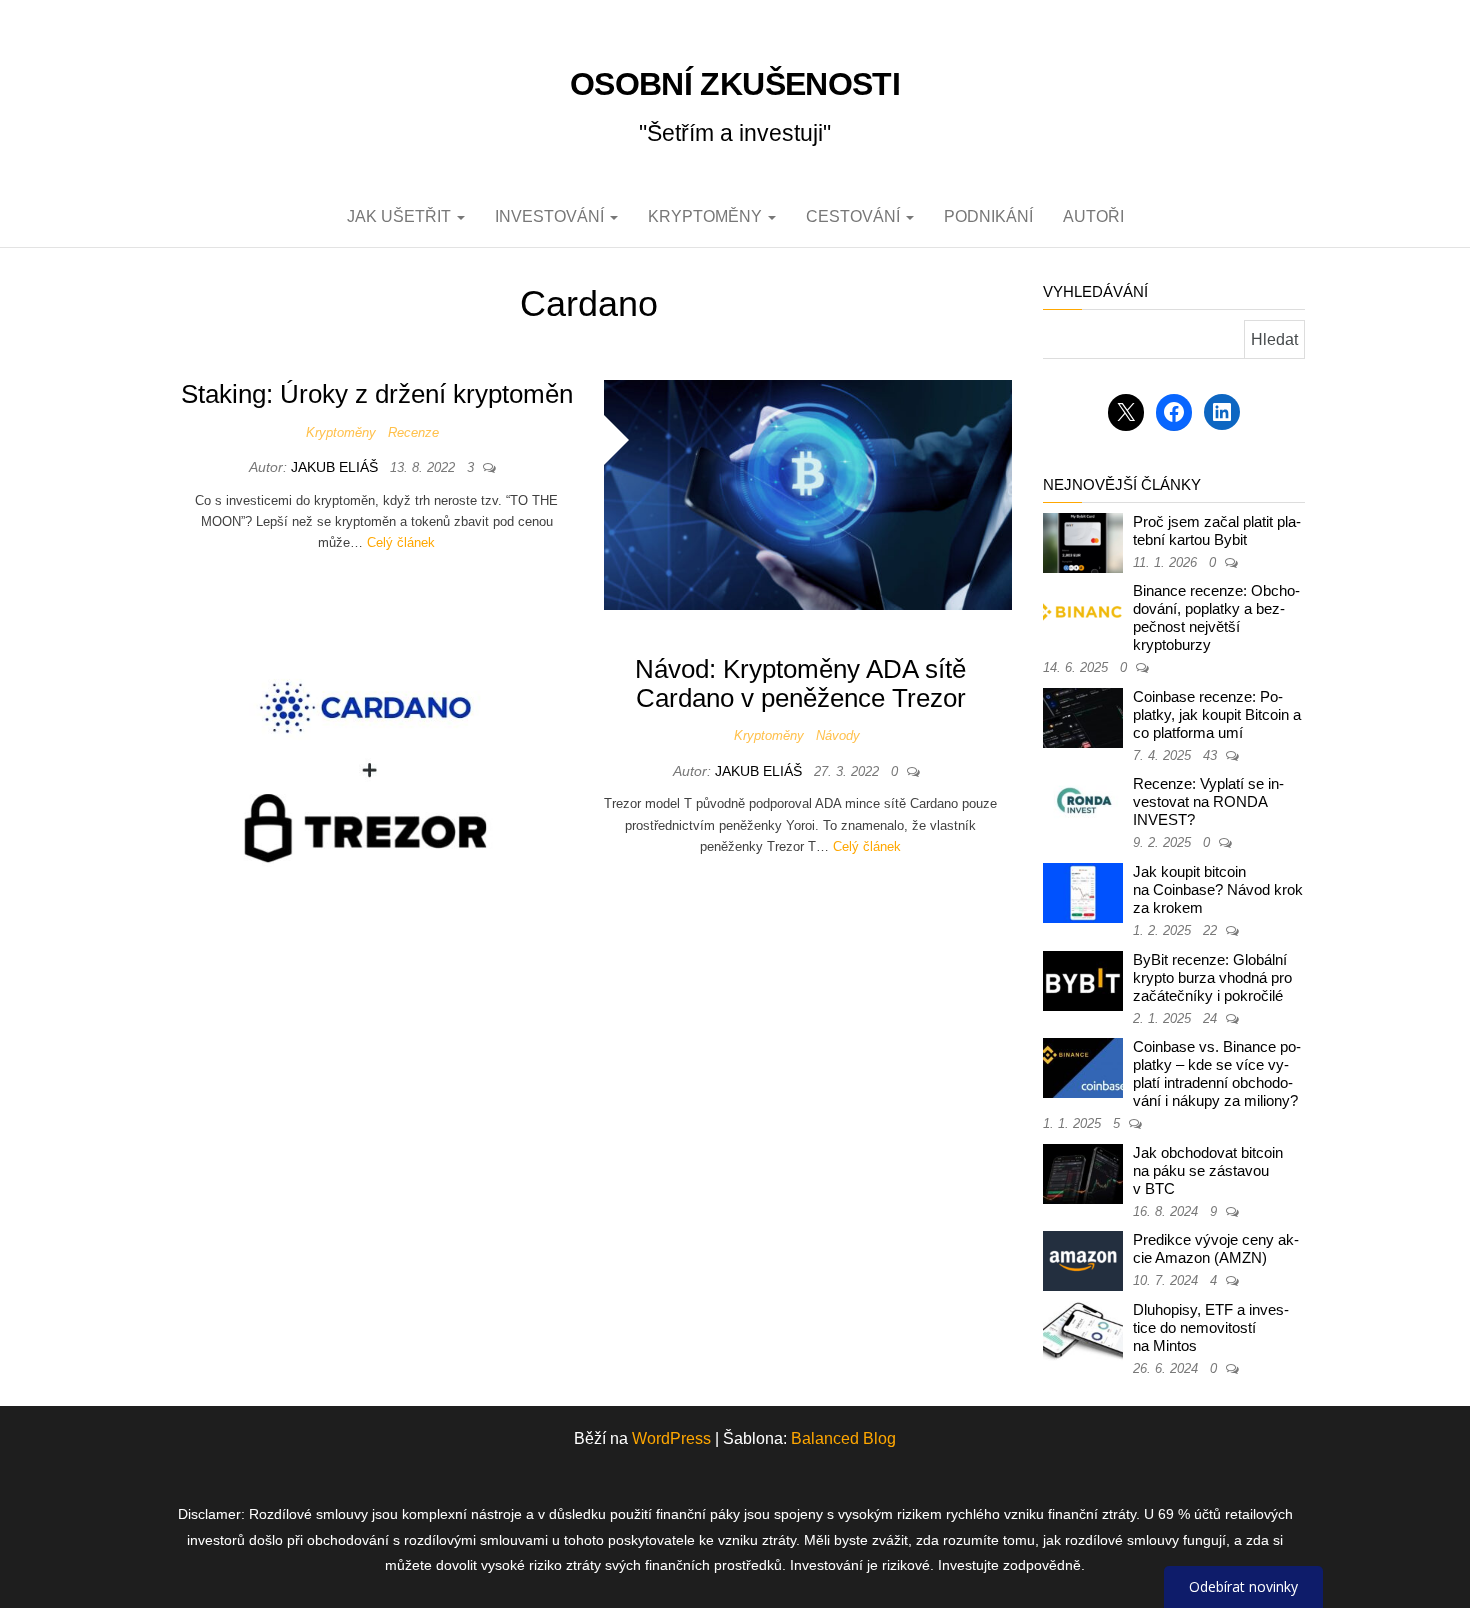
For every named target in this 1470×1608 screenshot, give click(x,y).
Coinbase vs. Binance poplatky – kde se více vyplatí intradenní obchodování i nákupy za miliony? (1217, 1073)
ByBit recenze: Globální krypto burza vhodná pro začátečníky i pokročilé (1212, 977)
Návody (838, 735)
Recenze (413, 432)
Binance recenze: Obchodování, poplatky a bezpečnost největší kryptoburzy (1216, 617)
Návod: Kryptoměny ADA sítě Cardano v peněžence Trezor (800, 683)
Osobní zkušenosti (735, 84)
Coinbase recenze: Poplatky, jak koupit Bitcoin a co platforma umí (1217, 714)
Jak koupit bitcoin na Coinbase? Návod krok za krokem (1218, 889)
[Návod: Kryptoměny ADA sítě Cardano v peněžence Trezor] (369, 768)
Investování (551, 216)
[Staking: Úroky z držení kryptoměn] (808, 493)
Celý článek (401, 542)
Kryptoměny (707, 216)
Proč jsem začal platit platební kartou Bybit (1217, 530)
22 (1212, 930)
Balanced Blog (843, 1438)
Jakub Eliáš (336, 467)
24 (1212, 1018)
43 (1212, 755)
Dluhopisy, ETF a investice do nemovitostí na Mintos (1211, 1327)
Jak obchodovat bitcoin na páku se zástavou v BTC (1208, 1170)
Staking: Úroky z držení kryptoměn (377, 394)
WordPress (671, 1438)
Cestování (855, 216)
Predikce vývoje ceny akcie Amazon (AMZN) (1216, 1248)
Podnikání (988, 216)
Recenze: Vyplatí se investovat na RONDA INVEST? (1208, 801)
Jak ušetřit (401, 216)
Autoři (1093, 216)
